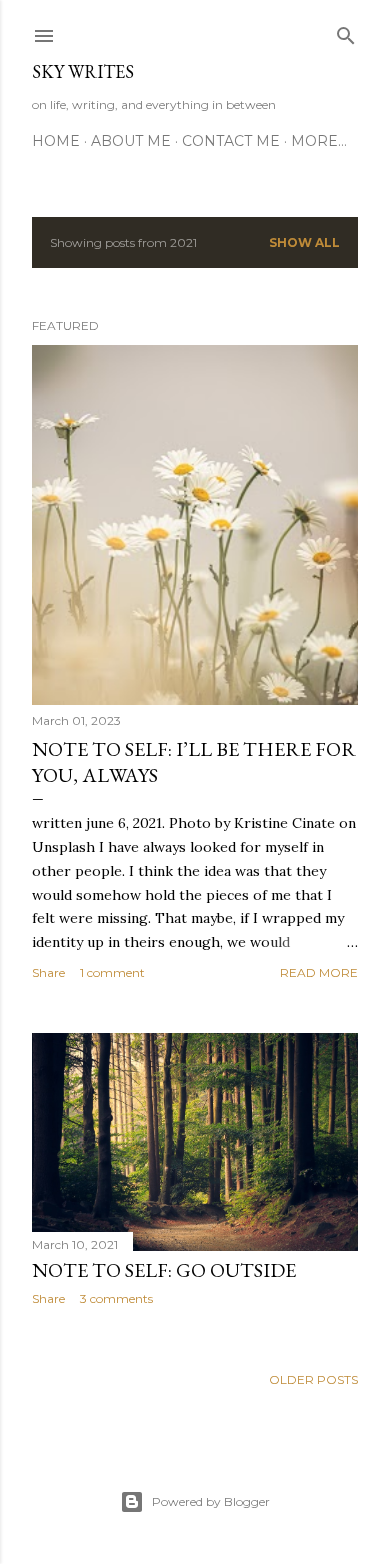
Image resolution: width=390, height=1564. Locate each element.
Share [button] (48, 972)
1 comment (112, 972)
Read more (319, 972)
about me (131, 141)
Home (56, 141)
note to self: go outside (164, 1270)
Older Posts (313, 1379)
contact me (231, 141)
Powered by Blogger (211, 1501)
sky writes (83, 71)
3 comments (116, 1298)
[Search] (346, 31)
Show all (304, 242)
